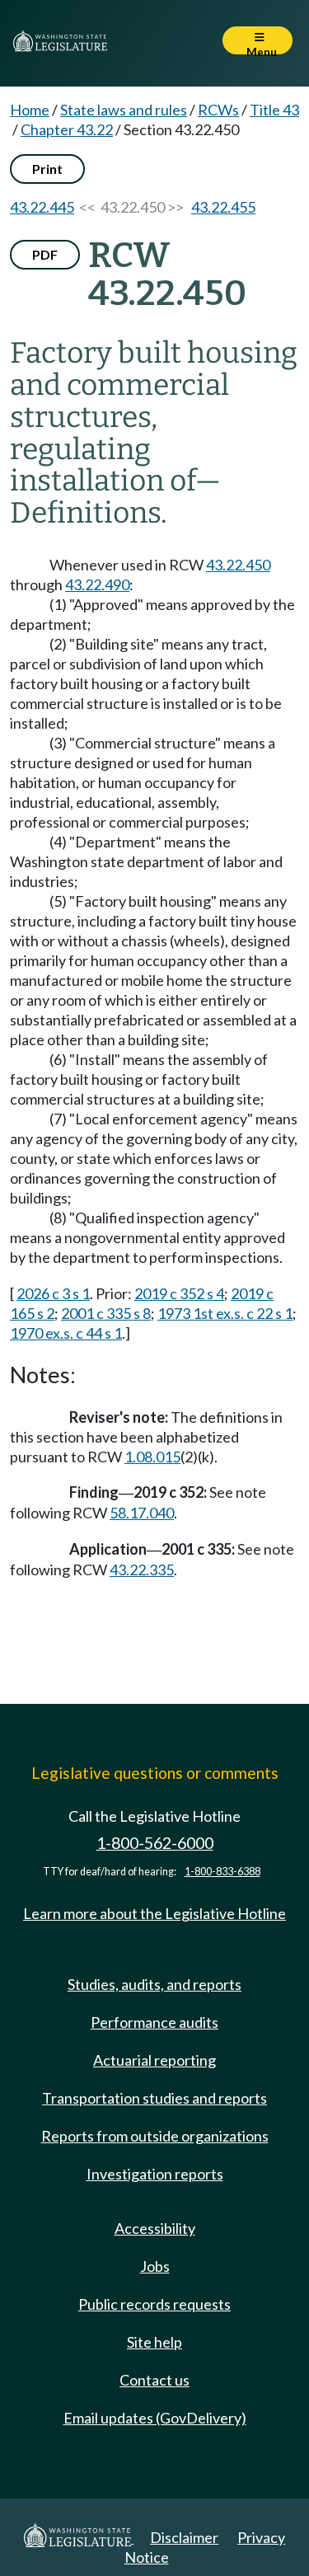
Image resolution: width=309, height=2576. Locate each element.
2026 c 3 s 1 (53, 1293)
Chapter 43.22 (67, 129)
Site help (154, 2342)
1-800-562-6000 (155, 1843)
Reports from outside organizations (155, 2136)
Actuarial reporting (154, 2060)
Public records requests (154, 2304)
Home (30, 110)
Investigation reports (155, 2174)
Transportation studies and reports (154, 2098)
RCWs (218, 110)
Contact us (154, 2380)
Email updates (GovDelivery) (155, 2418)
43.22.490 (97, 584)
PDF (45, 254)
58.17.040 (142, 1513)
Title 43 (274, 110)
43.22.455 (223, 207)
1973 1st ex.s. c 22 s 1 (225, 1313)
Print (47, 169)
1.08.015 (152, 1457)
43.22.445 (42, 207)
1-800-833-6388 (222, 1872)
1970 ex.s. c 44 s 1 (66, 1333)
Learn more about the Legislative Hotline (154, 1913)
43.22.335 (142, 1570)
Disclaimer (184, 2537)
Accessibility (155, 2228)
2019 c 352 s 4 (179, 1293)
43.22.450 (238, 565)
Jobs (155, 2266)
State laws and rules (124, 110)
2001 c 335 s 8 (106, 1313)
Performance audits (154, 2022)
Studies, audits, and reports (154, 1984)
